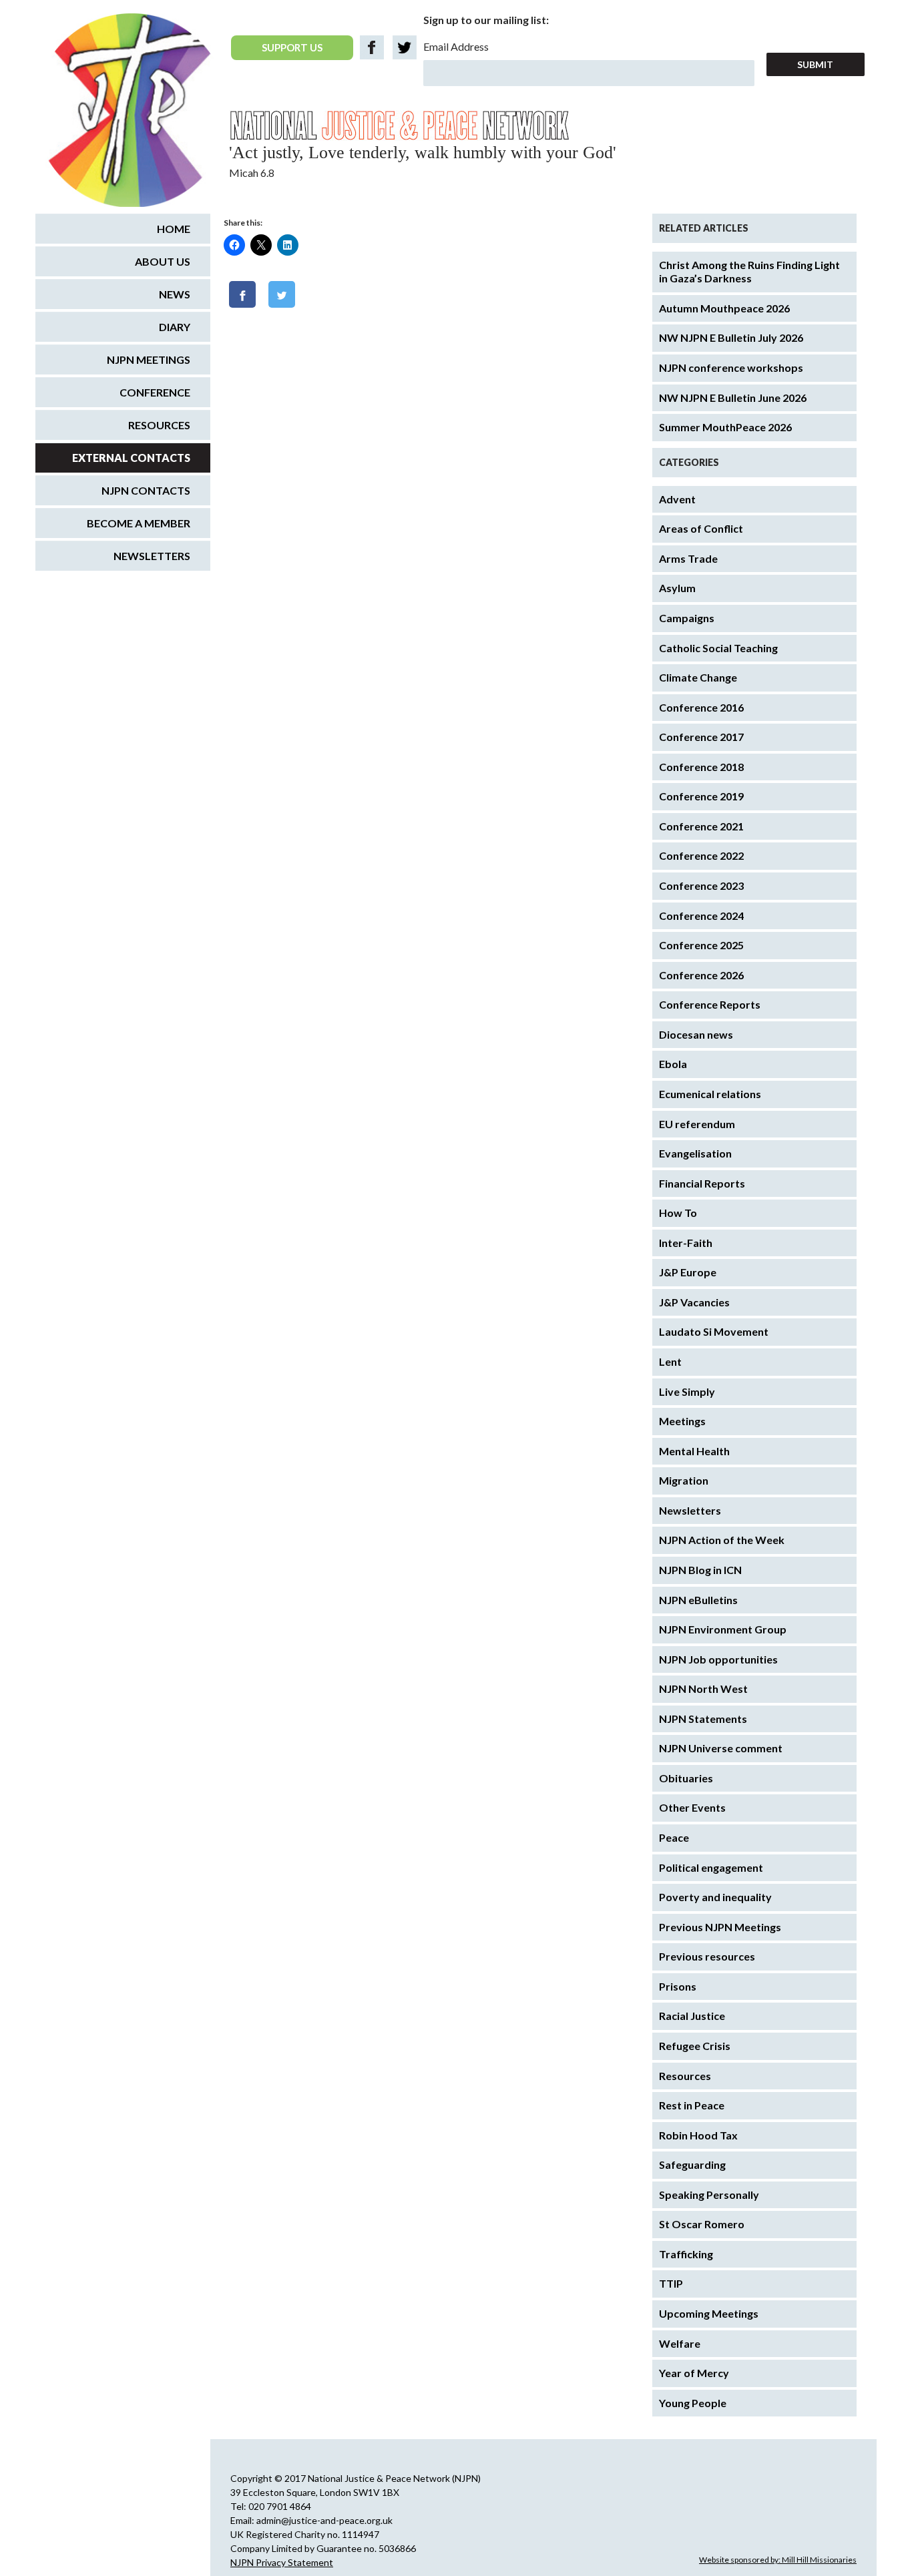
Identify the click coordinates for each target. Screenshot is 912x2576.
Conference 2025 (701, 945)
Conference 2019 (701, 796)
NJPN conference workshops (731, 367)
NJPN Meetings (149, 359)
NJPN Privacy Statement (282, 2562)
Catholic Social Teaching (718, 648)
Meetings (682, 1421)
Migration (684, 1480)
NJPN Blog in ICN (700, 1570)
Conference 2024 (701, 916)
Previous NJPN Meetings (720, 1927)
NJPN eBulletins (698, 1600)
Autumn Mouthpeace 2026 (724, 308)
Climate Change (698, 677)
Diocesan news (696, 1034)
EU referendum (697, 1124)
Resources (685, 2076)
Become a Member (139, 523)
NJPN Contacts (146, 490)
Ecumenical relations (710, 1094)
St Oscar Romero (702, 2224)
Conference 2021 (701, 826)
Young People (693, 2403)
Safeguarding (692, 2164)
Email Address (456, 46)
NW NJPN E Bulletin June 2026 (733, 398)
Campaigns (687, 618)
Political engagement (711, 1867)
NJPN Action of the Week (722, 1540)
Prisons (678, 1986)
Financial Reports (702, 1183)
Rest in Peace (692, 2105)
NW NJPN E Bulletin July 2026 (731, 337)
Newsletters (690, 1510)
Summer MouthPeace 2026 (725, 427)
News (175, 294)
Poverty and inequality (715, 1897)
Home (174, 229)
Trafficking (686, 2254)
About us (163, 261)
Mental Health (694, 1451)
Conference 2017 (701, 737)
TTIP (671, 2283)
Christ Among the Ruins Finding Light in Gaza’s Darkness (749, 272)
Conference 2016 (701, 707)
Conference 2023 (701, 885)
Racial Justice (692, 2016)
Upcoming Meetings (709, 2313)
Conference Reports (710, 1004)
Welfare (680, 2343)
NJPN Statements (703, 1719)
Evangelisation (695, 1153)
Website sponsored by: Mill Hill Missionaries (778, 2560)
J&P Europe (688, 1272)
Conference (155, 392)
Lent (670, 1361)
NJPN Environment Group (723, 1629)
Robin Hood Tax (698, 2135)
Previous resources (707, 1956)
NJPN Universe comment (721, 1748)
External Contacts (131, 458)
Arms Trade (688, 558)
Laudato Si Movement (714, 1331)
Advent (677, 499)
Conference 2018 (701, 767)
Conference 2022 (701, 855)
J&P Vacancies (694, 1302)
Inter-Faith (686, 1243)
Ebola (673, 1064)
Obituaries (686, 1778)
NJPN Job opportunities (718, 1659)
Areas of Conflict (701, 528)
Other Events (692, 1807)
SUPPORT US (292, 47)
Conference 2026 (701, 975)
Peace (674, 1837)
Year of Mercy (694, 2373)
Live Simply (687, 1391)
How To (678, 1213)
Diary (175, 327)
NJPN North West (703, 1689)
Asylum (677, 588)
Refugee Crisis (695, 2046)
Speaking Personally (709, 2195)
